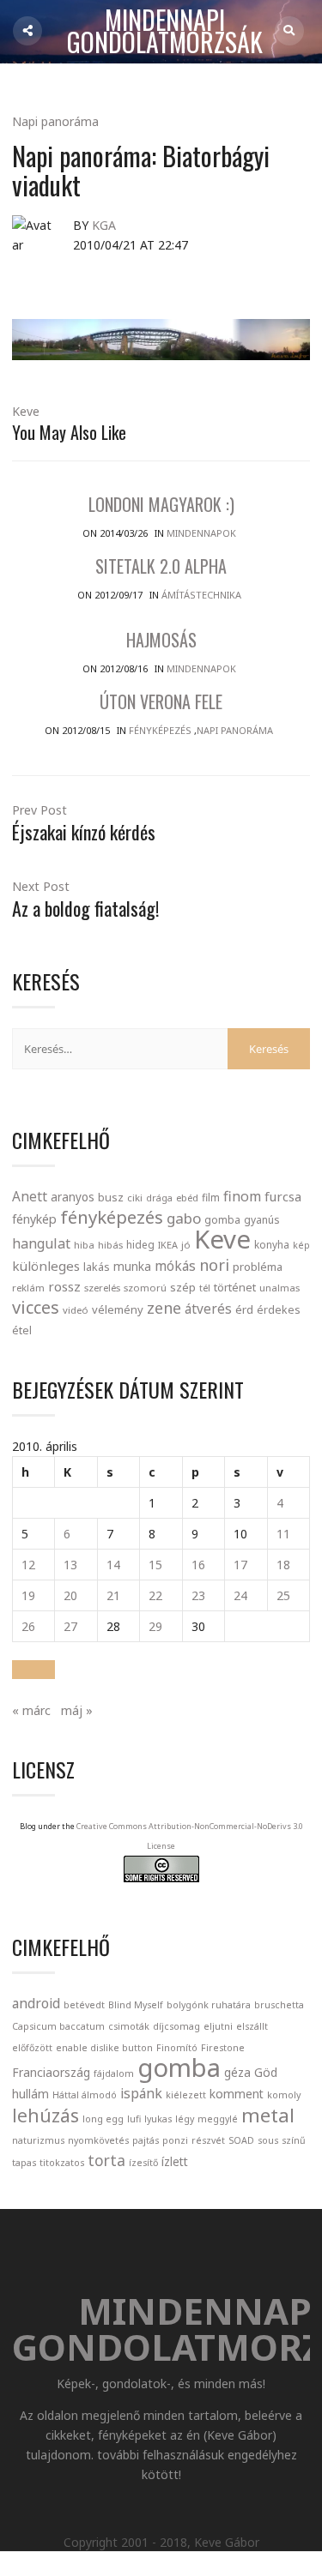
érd (244, 1309)
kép (301, 1245)
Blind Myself (136, 2005)
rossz (64, 1286)
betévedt (84, 2005)
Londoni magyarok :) (161, 504)
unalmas (279, 1288)
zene (164, 1308)
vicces (36, 1307)
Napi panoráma (55, 121)
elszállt (252, 2026)
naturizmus (38, 2140)
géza (237, 2072)
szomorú (145, 1288)
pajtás (146, 2140)
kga (104, 225)
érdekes (279, 1310)
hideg (140, 1244)
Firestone (223, 2048)
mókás (175, 1266)
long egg (103, 2119)
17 (240, 1565)
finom (242, 1196)
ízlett (175, 2161)
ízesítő (143, 2163)
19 (28, 1595)
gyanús (262, 1220)
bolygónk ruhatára (209, 2005)
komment (237, 2094)
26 (28, 1626)
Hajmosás (161, 640)
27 (70, 1626)
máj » (77, 1710)
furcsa (283, 1196)
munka (132, 1266)
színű (294, 2140)
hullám (30, 2094)
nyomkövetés (98, 2140)
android (36, 2003)
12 (28, 1565)
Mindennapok (201, 533)
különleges (46, 1266)
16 (198, 1565)
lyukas (158, 2119)
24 (240, 1595)
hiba (84, 1245)
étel (22, 1330)
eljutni (218, 2026)
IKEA (168, 1245)
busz (111, 1198)
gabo (184, 1218)
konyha (272, 1244)
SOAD (241, 2140)
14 (113, 1565)
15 (155, 1565)
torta (106, 2160)
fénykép (34, 1219)
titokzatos (62, 2163)
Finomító (177, 2048)
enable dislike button (104, 2048)
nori (214, 1265)
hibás (110, 1245)
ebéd (187, 1198)
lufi (134, 2119)
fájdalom (114, 2073)
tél (205, 1288)
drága (159, 1198)
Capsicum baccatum (58, 2026)
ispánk (141, 2093)
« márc (31, 1710)
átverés (208, 1309)
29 (155, 1626)
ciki (135, 1198)
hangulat (41, 1243)
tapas (24, 2163)
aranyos (73, 1197)
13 (70, 1565)
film (211, 1198)
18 (283, 1565)
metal (268, 2115)
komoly (284, 2095)
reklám (28, 1288)
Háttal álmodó (85, 2095)
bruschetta (279, 2005)
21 (113, 1595)
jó (186, 1245)
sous (268, 2140)
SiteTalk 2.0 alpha (161, 566)
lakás (97, 1267)
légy (185, 2119)
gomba (222, 1220)
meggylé (218, 2119)
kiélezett (186, 2095)
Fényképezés (160, 730)
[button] (33, 1670)
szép (183, 1287)
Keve (26, 411)
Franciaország (51, 2072)
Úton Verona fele (161, 701)
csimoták (129, 2026)
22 (155, 1595)
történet (235, 1287)
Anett (30, 1196)
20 (70, 1595)
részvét (208, 2140)
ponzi (175, 2140)
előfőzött (32, 2048)
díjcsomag (176, 2026)
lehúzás (46, 2116)
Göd (266, 2072)
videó (76, 1310)
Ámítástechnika (201, 595)
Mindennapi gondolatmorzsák (165, 32)
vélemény (118, 1309)
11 (283, 1534)
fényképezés (112, 1217)
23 (198, 1595)
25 (283, 1595)
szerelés (102, 1288)
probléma (258, 1267)
